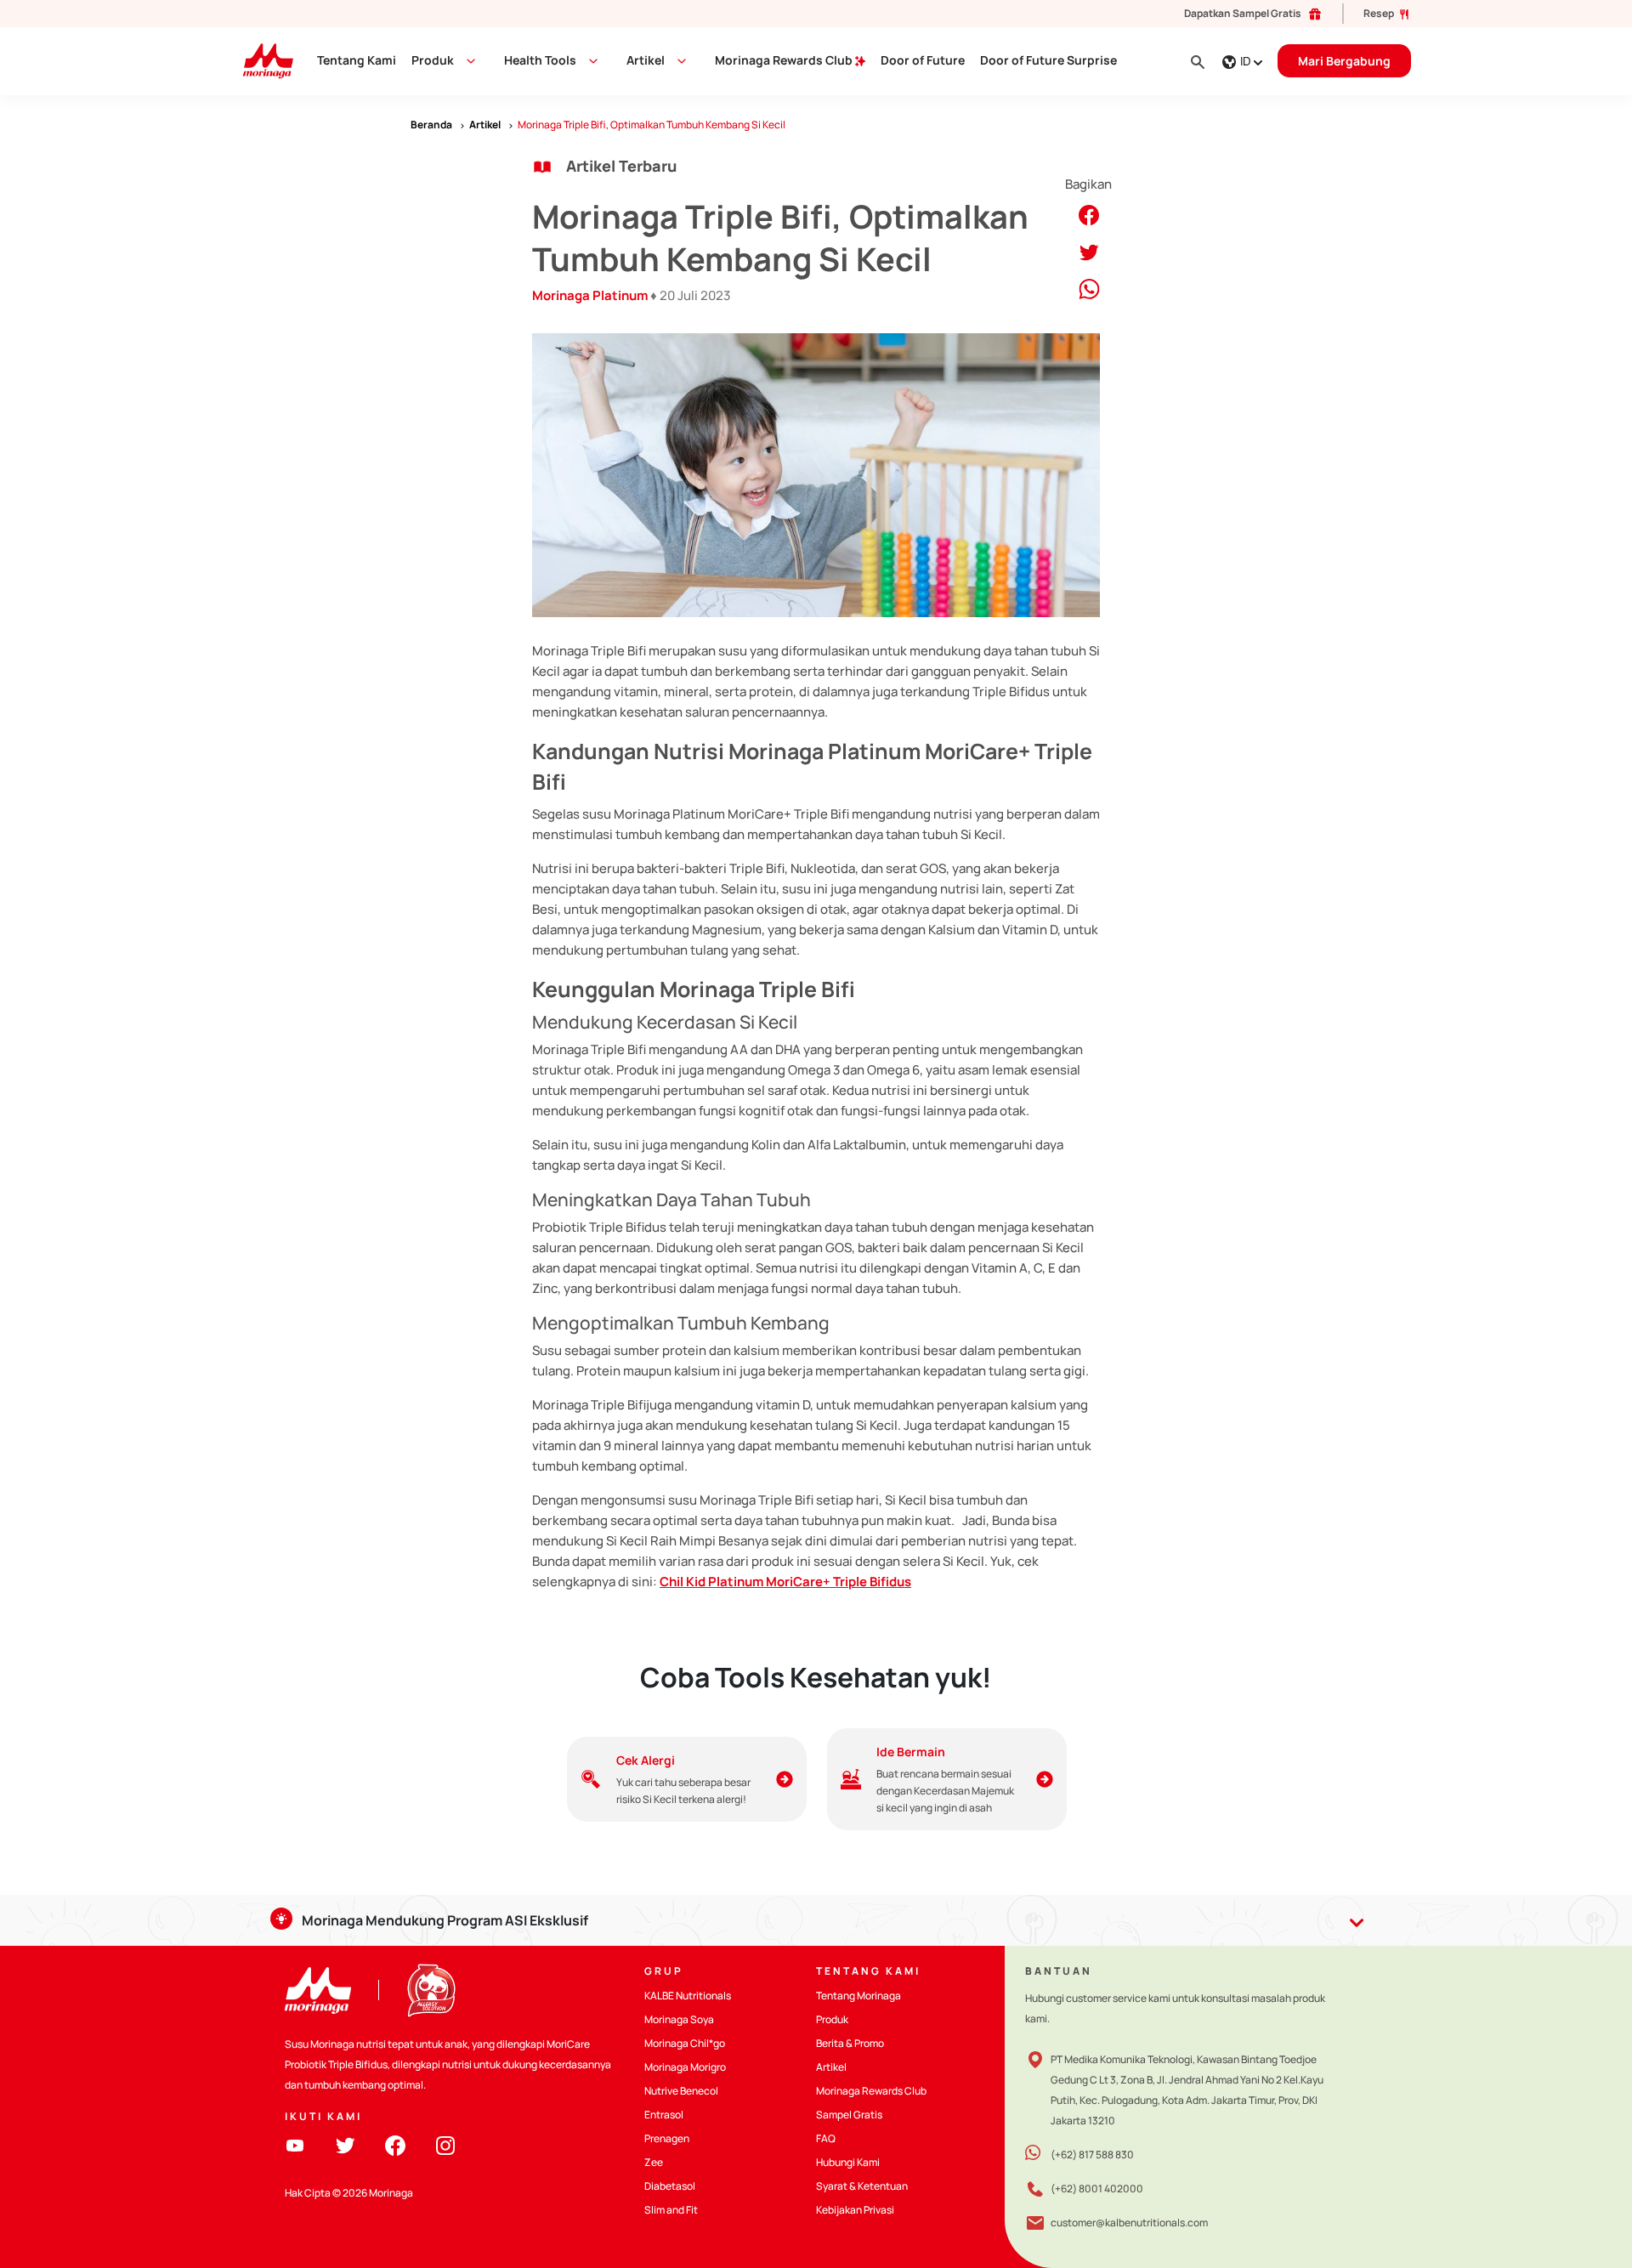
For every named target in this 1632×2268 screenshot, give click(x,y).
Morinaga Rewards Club (785, 60)
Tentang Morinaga (858, 1996)
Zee (654, 2162)
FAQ (826, 2138)
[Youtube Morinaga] (295, 2144)
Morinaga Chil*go (685, 2043)
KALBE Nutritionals (688, 1996)
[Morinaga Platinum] (261, 60)
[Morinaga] (318, 1990)
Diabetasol (670, 2186)
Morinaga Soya (679, 2019)
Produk (433, 60)
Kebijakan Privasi (855, 2210)
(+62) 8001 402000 (1097, 2189)
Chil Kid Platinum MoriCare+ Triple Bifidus (785, 1582)
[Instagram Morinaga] (445, 2144)
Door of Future (923, 60)
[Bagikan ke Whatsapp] (1089, 288)
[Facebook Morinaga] (395, 2144)
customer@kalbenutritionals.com (1129, 2223)
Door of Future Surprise (1048, 60)
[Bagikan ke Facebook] (1089, 214)
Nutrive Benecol (681, 2091)
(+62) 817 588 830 (1092, 2155)
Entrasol (664, 2115)
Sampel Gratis (849, 2115)
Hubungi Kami (848, 2162)
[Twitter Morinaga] (345, 2144)
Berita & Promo (850, 2043)
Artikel (831, 2067)
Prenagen (667, 2138)
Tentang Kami (357, 60)
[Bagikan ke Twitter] (1089, 251)
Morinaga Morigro (685, 2067)
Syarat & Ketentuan (862, 2186)
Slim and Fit (671, 2210)
